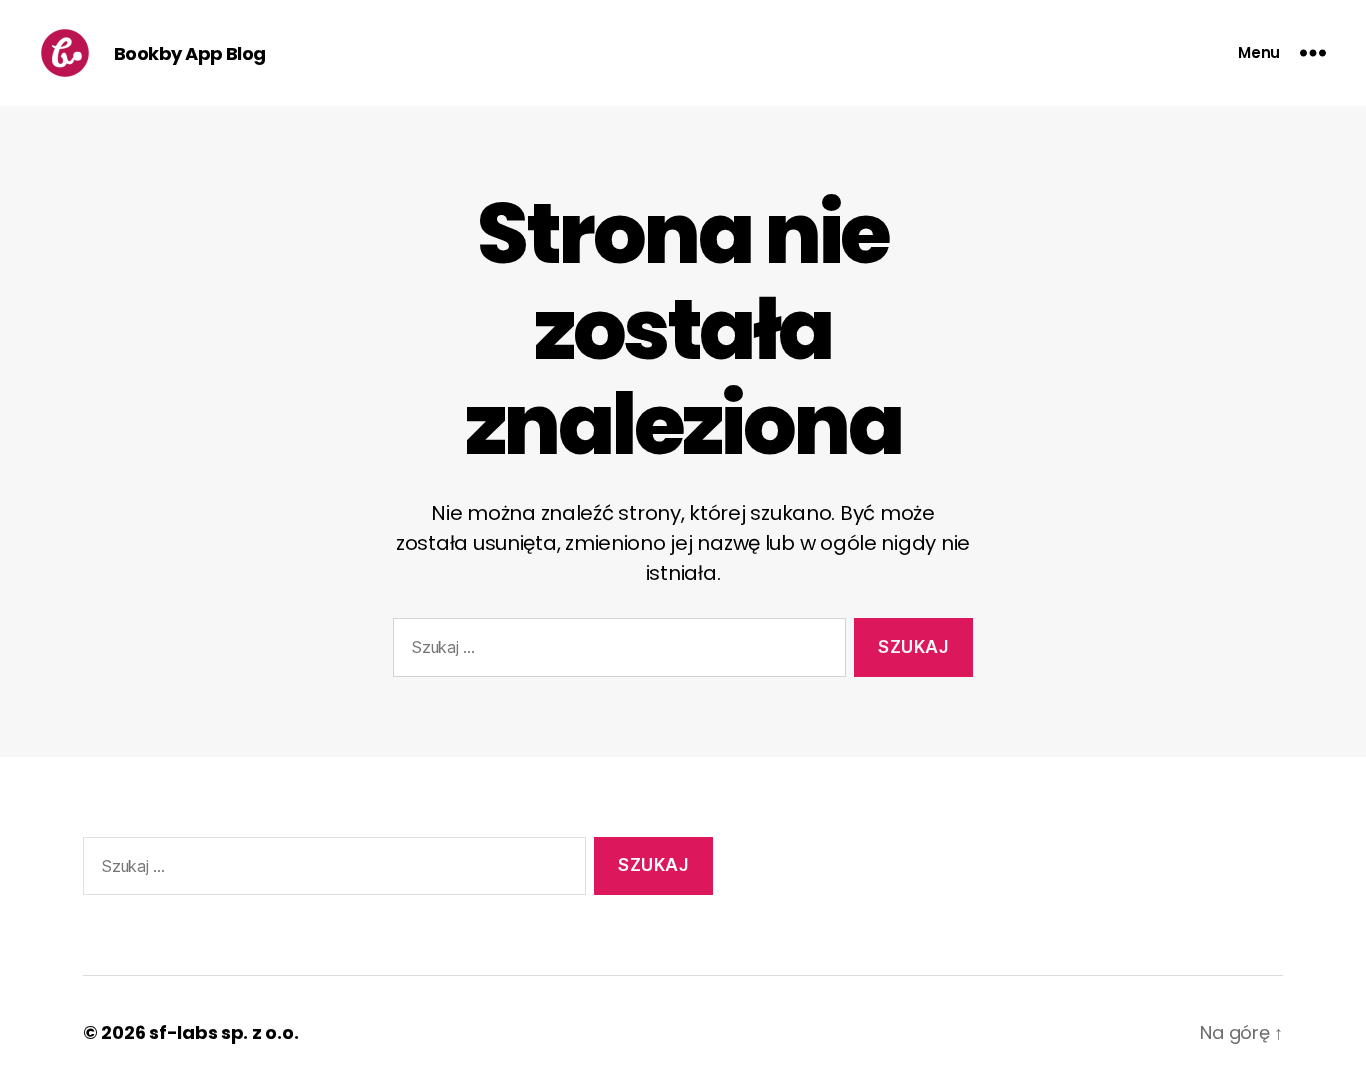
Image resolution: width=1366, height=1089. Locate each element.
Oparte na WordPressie (423, 1032)
